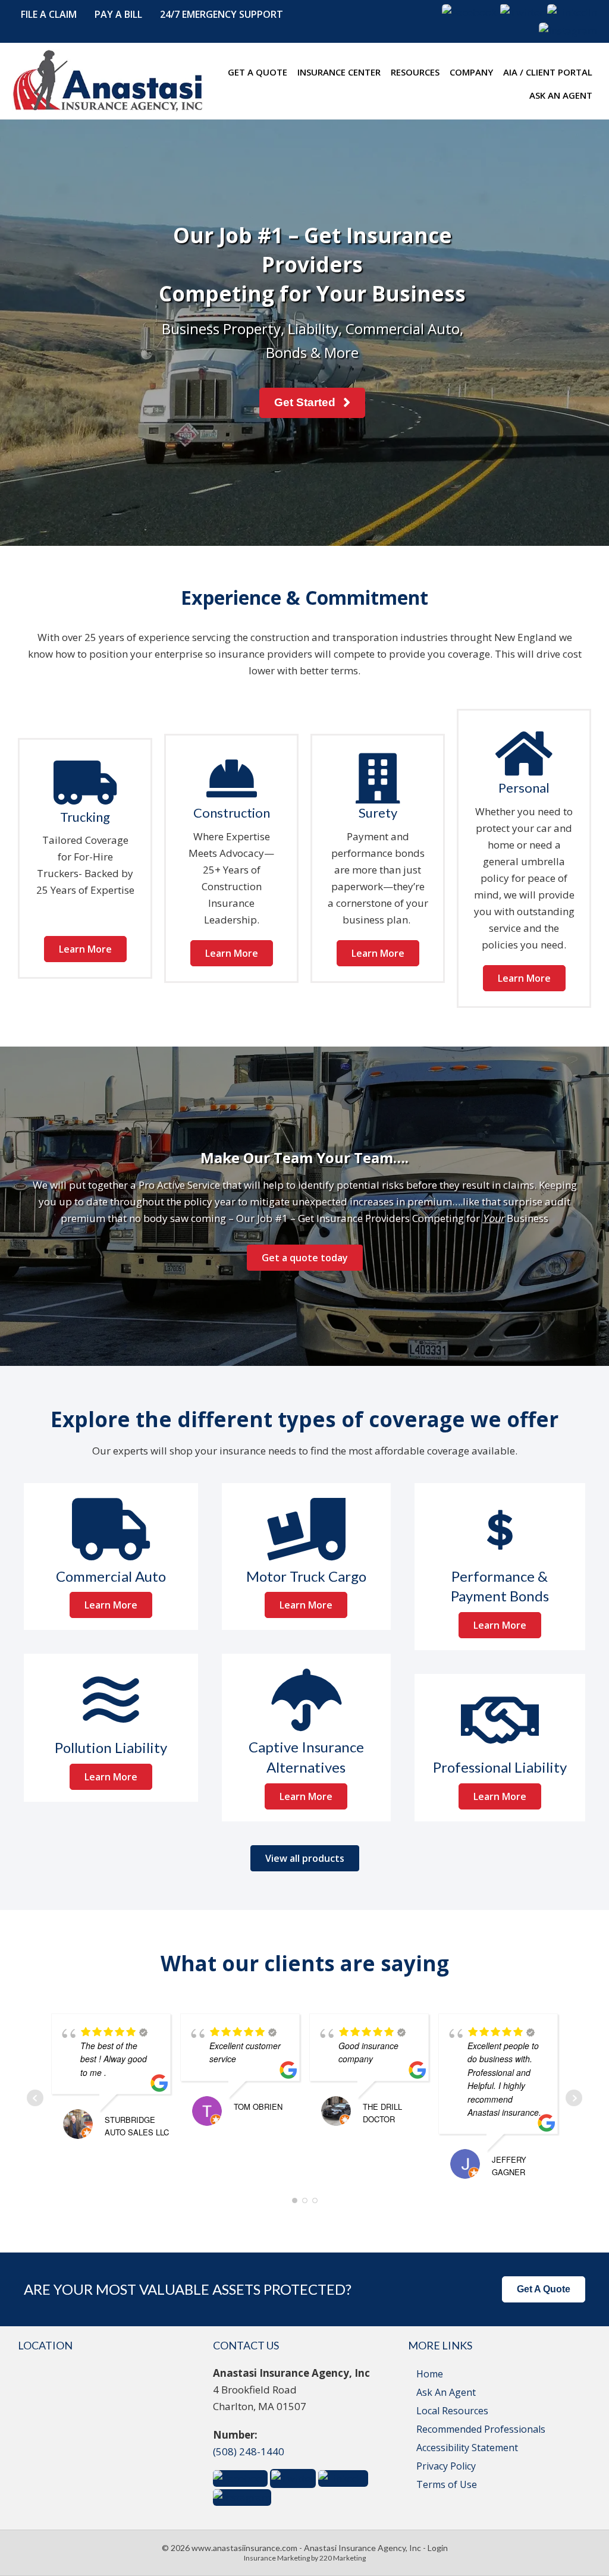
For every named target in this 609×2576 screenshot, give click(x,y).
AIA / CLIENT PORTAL (548, 72)
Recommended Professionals (481, 2429)
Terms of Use (447, 2484)
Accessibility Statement (467, 2448)
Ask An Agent (446, 2392)
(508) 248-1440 (249, 2451)
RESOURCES (415, 72)
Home (430, 2374)
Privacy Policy (446, 2466)
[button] (49, 15)
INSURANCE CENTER (339, 72)
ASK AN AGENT (561, 95)
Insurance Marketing (277, 2558)
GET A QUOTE (258, 72)
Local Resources (452, 2411)
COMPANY (471, 72)
